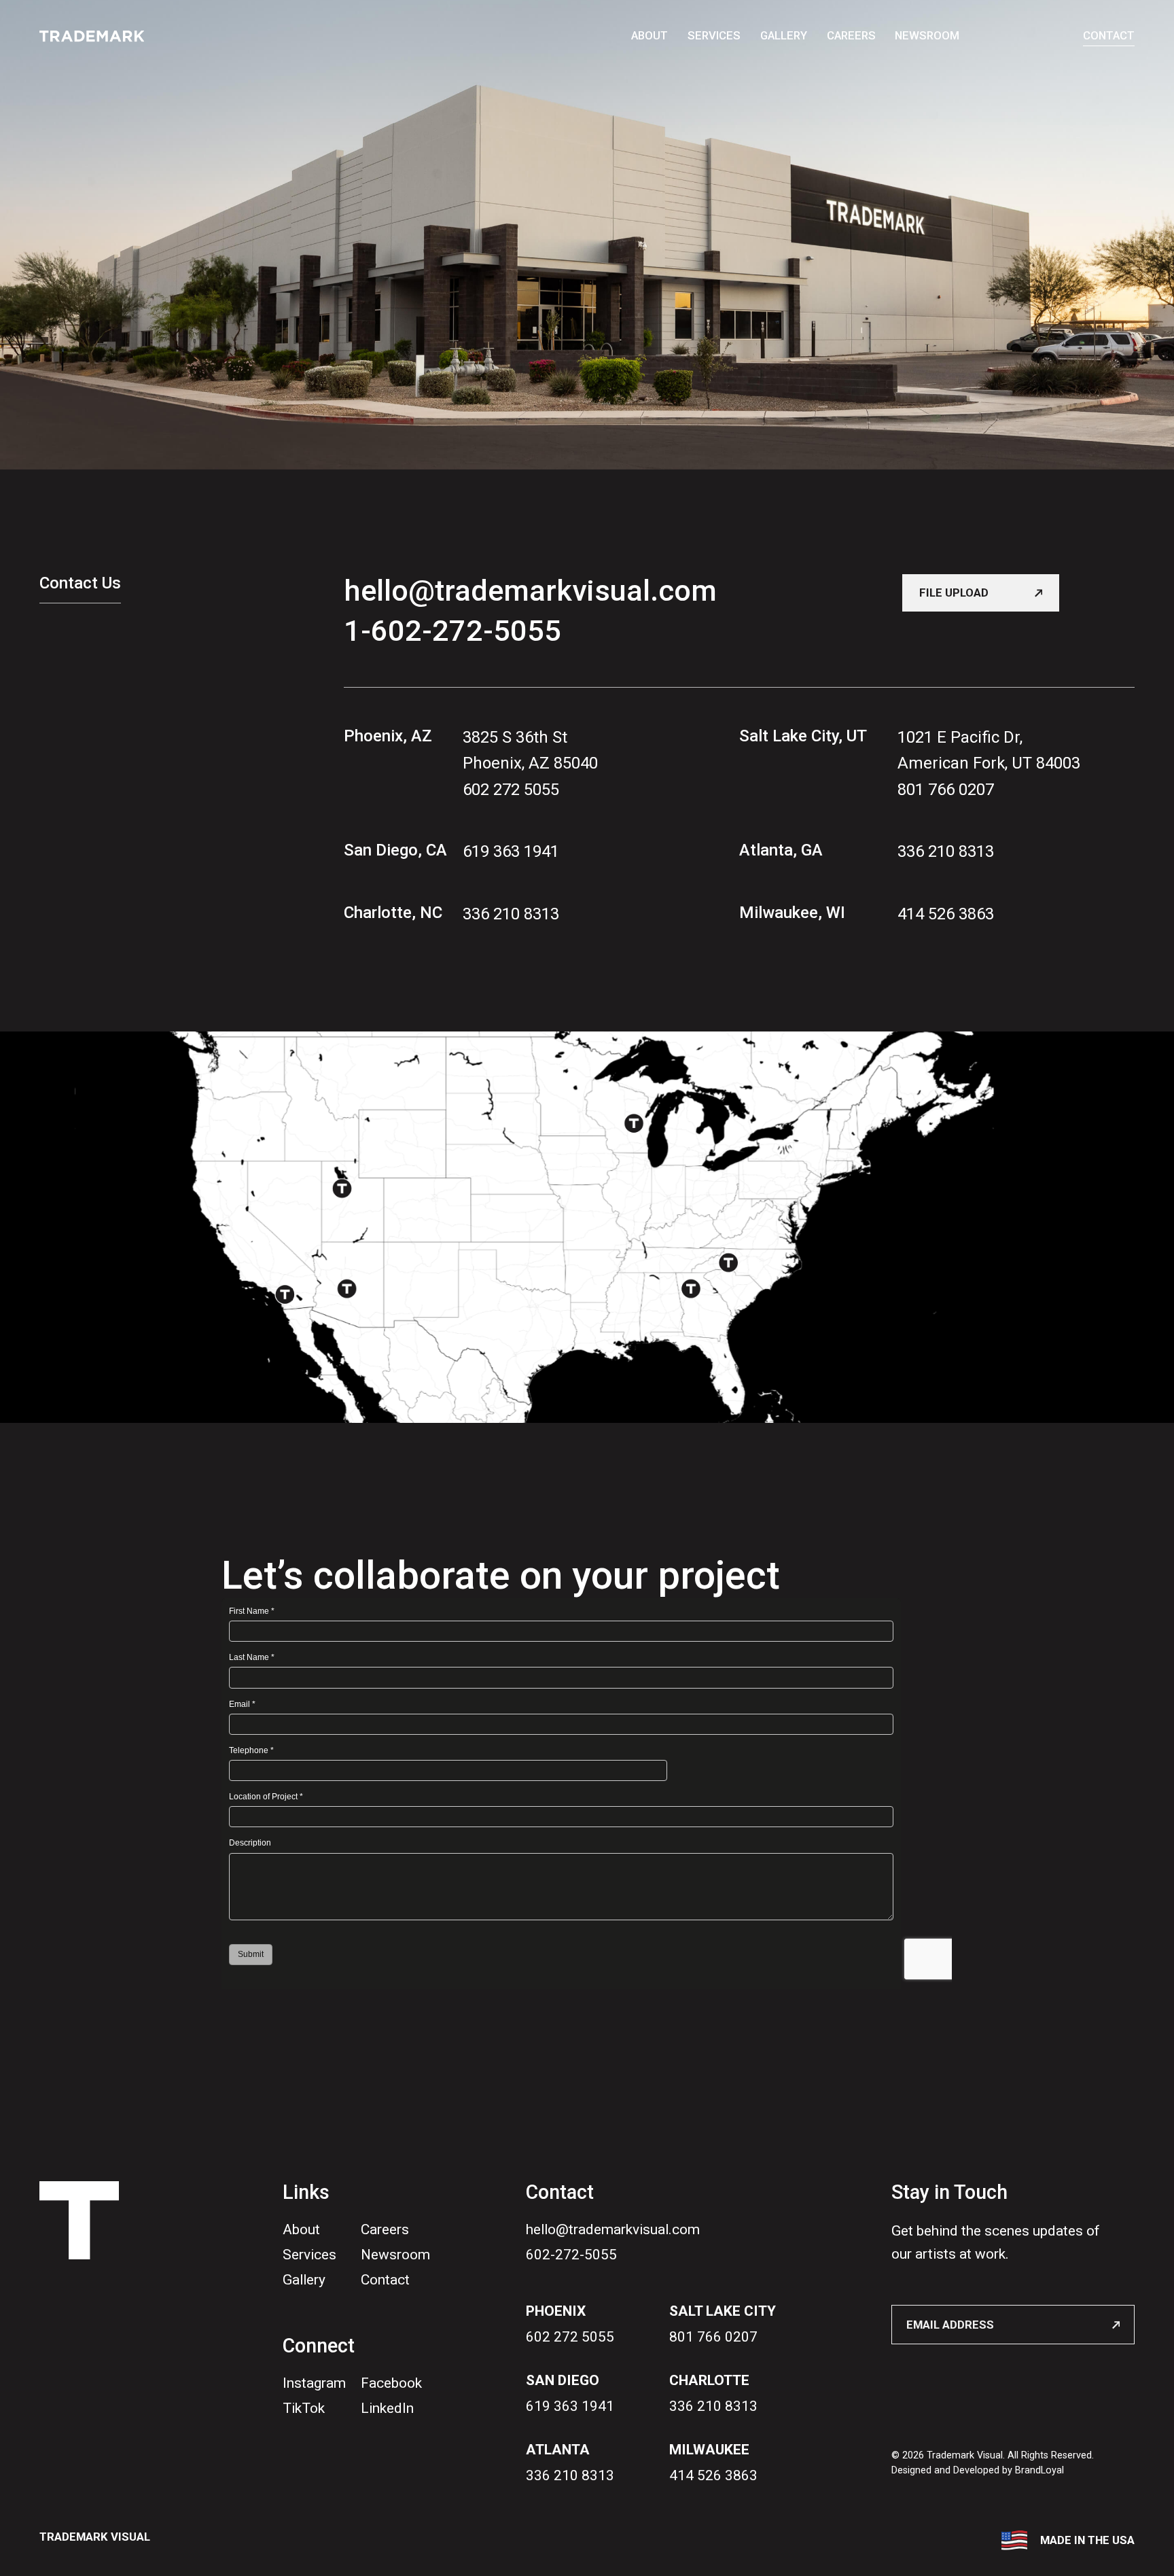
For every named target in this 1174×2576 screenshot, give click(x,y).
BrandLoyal (1039, 2470)
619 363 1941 (510, 851)
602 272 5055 (510, 789)
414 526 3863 (946, 914)
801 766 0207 (946, 789)
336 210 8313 (510, 914)
